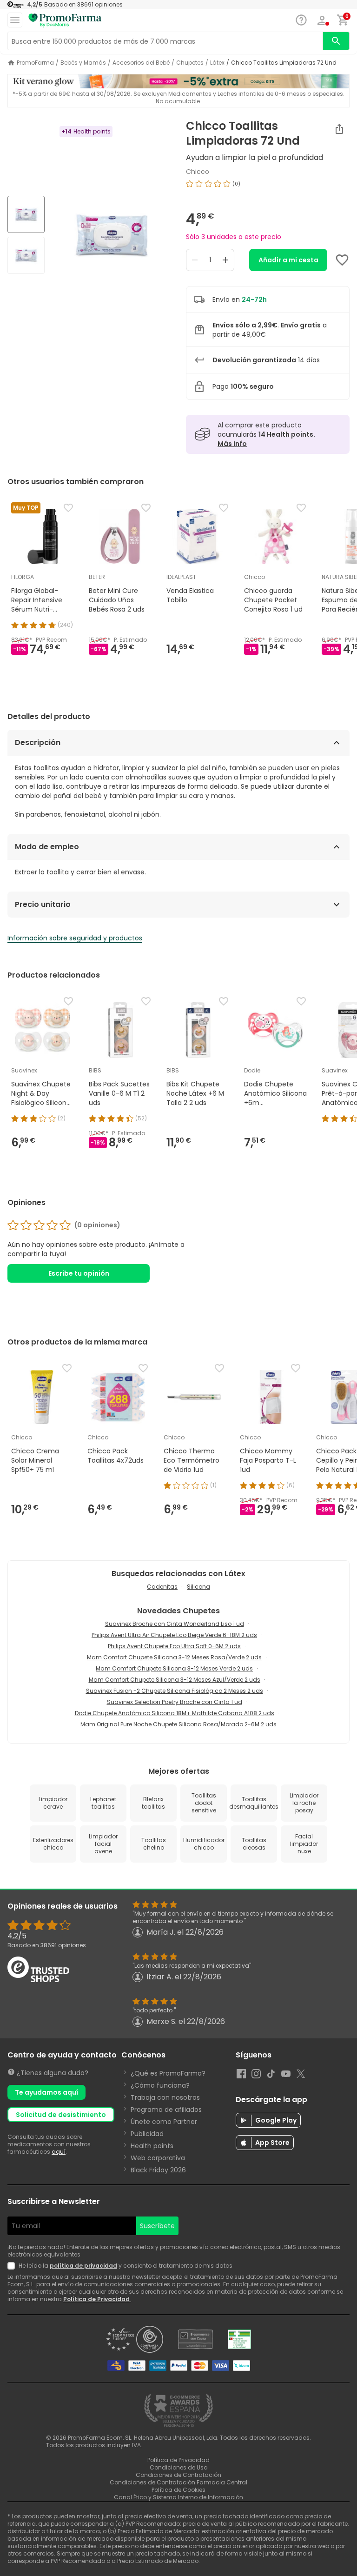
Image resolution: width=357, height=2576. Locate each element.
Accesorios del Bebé (141, 63)
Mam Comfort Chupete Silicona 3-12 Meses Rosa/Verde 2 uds (174, 1657)
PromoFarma (35, 63)
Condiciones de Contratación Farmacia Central (178, 2482)
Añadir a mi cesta (288, 260)
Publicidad (147, 2134)
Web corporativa (158, 2158)
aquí (59, 2152)
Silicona (198, 1587)
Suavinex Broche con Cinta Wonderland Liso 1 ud (175, 1624)
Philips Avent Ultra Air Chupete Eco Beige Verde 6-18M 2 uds (174, 1635)
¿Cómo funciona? (160, 2085)
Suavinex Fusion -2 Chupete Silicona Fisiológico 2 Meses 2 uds (175, 1691)
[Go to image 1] (26, 214)
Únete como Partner (164, 2122)
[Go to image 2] (26, 255)
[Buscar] (336, 41)
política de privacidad (83, 2266)
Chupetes (190, 63)
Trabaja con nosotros (165, 2097)
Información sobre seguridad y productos (75, 938)
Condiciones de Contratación (178, 2475)
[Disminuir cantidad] (195, 260)
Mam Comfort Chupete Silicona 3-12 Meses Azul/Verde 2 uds (175, 1680)
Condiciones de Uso (178, 2467)
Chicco (198, 172)
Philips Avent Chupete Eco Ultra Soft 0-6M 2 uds (174, 1646)
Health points (152, 2146)
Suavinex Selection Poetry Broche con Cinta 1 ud (175, 1702)
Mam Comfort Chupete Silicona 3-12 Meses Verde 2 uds (174, 1668)
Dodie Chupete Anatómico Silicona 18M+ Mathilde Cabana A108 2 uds (175, 1713)
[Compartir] (339, 129)
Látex (217, 63)
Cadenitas (162, 1587)
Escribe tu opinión (79, 1273)
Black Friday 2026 (158, 2170)
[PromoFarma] (65, 20)
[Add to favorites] (342, 260)
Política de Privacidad (97, 2299)
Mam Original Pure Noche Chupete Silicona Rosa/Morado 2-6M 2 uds (178, 1724)
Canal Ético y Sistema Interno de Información (178, 2497)
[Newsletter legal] (13, 2266)
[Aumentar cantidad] (225, 260)
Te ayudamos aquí (46, 2092)
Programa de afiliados (166, 2110)
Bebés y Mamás (83, 63)
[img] (112, 236)
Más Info (232, 444)
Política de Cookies (178, 2490)
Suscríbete (157, 2226)
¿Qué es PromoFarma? (168, 2073)
